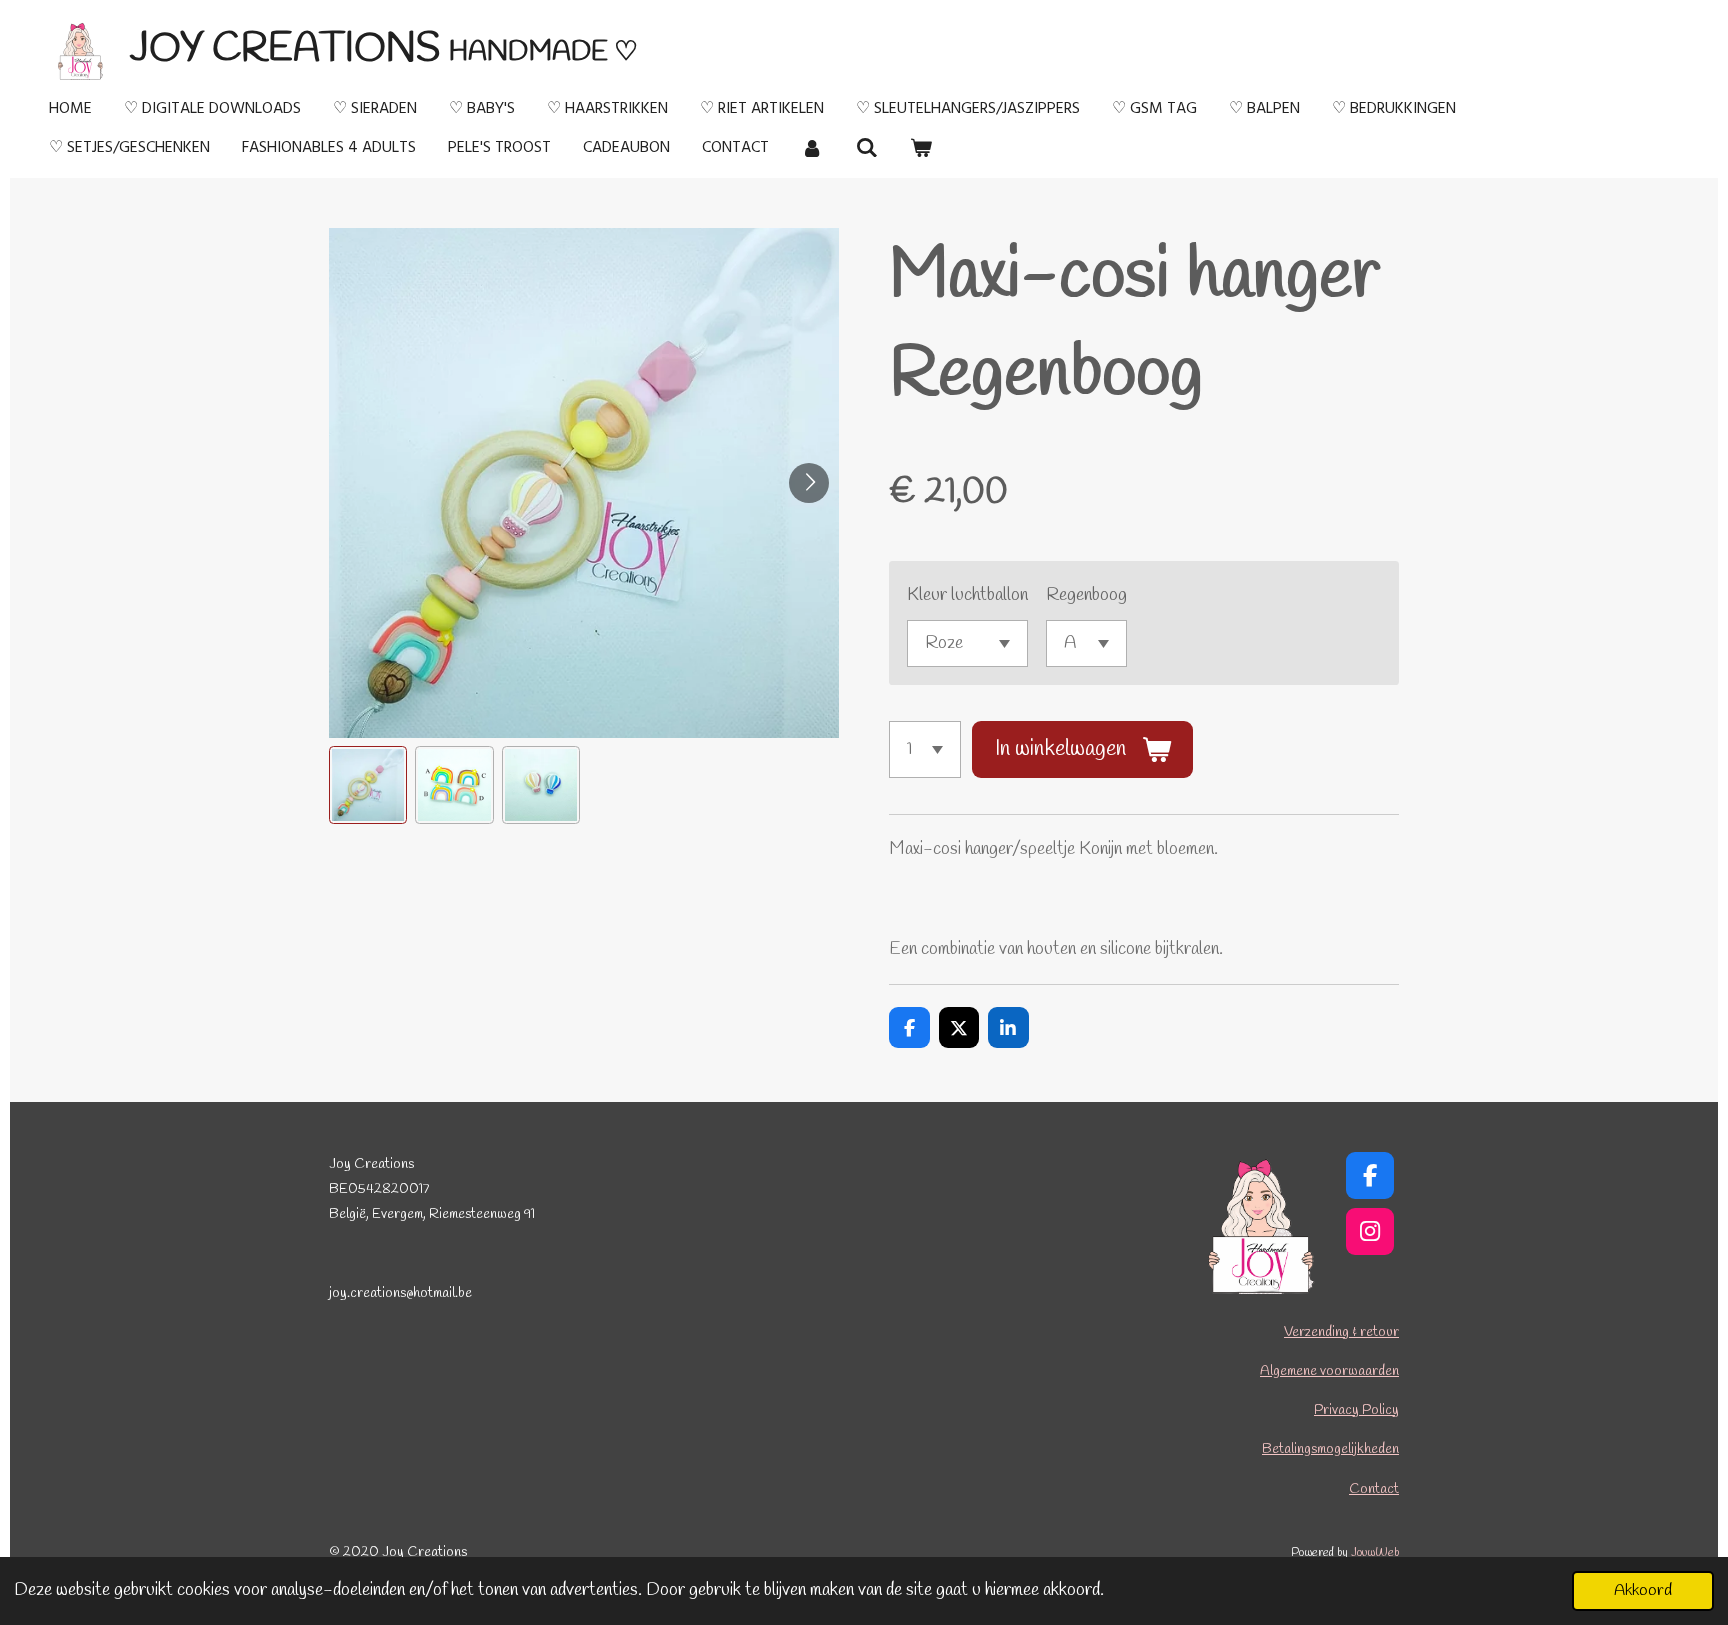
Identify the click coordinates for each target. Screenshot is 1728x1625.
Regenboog (1086, 595)
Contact (1374, 1489)
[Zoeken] (866, 148)
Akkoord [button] (1643, 1590)
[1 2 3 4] (925, 749)
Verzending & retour (1341, 1332)
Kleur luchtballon (967, 595)
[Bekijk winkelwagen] (921, 148)
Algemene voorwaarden (1329, 1371)
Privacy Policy (1356, 1410)
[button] (368, 785)
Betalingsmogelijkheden (1330, 1449)
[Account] (812, 148)
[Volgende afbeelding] (809, 483)
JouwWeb (1375, 1553)
